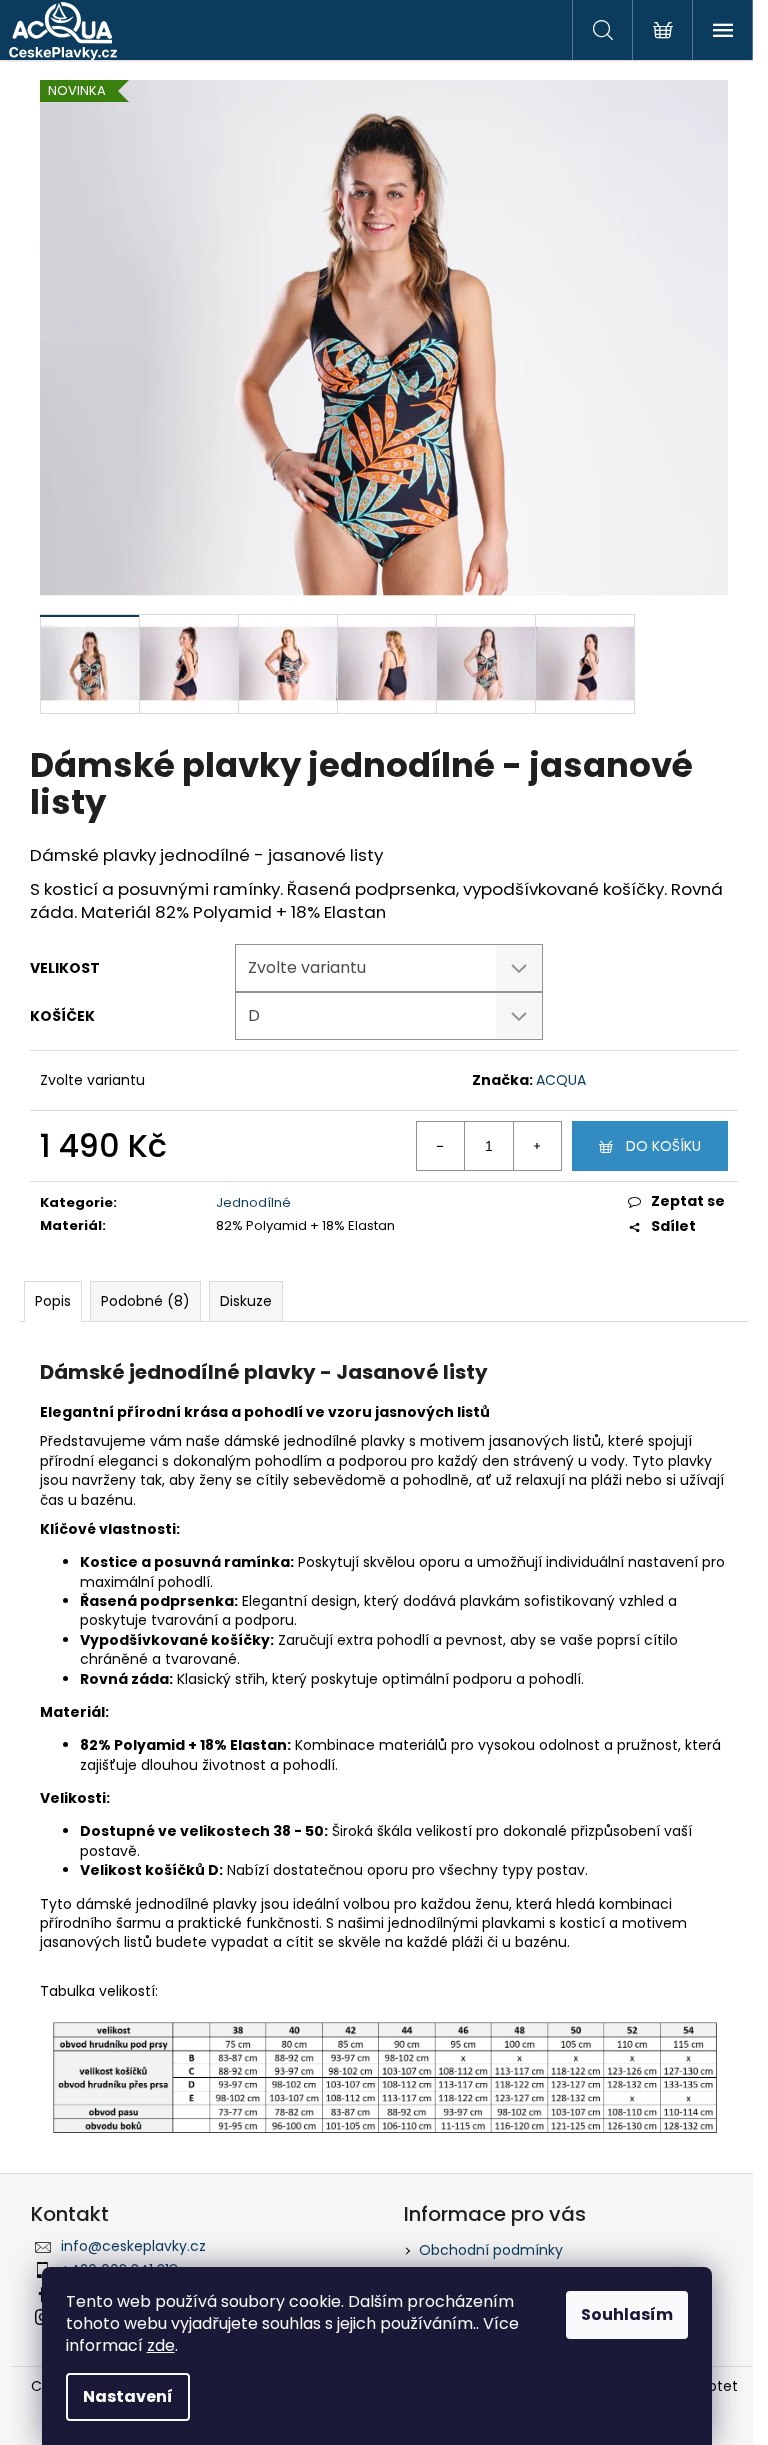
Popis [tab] (53, 1301)
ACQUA (561, 1080)
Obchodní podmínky (491, 2250)
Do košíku (663, 1146)
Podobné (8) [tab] (145, 1301)
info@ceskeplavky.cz (133, 2246)
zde (161, 2345)
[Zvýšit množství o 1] (537, 1146)
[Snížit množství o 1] (441, 1146)
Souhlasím (627, 2314)
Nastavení (128, 2396)
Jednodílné (253, 1202)
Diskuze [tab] (246, 1301)
